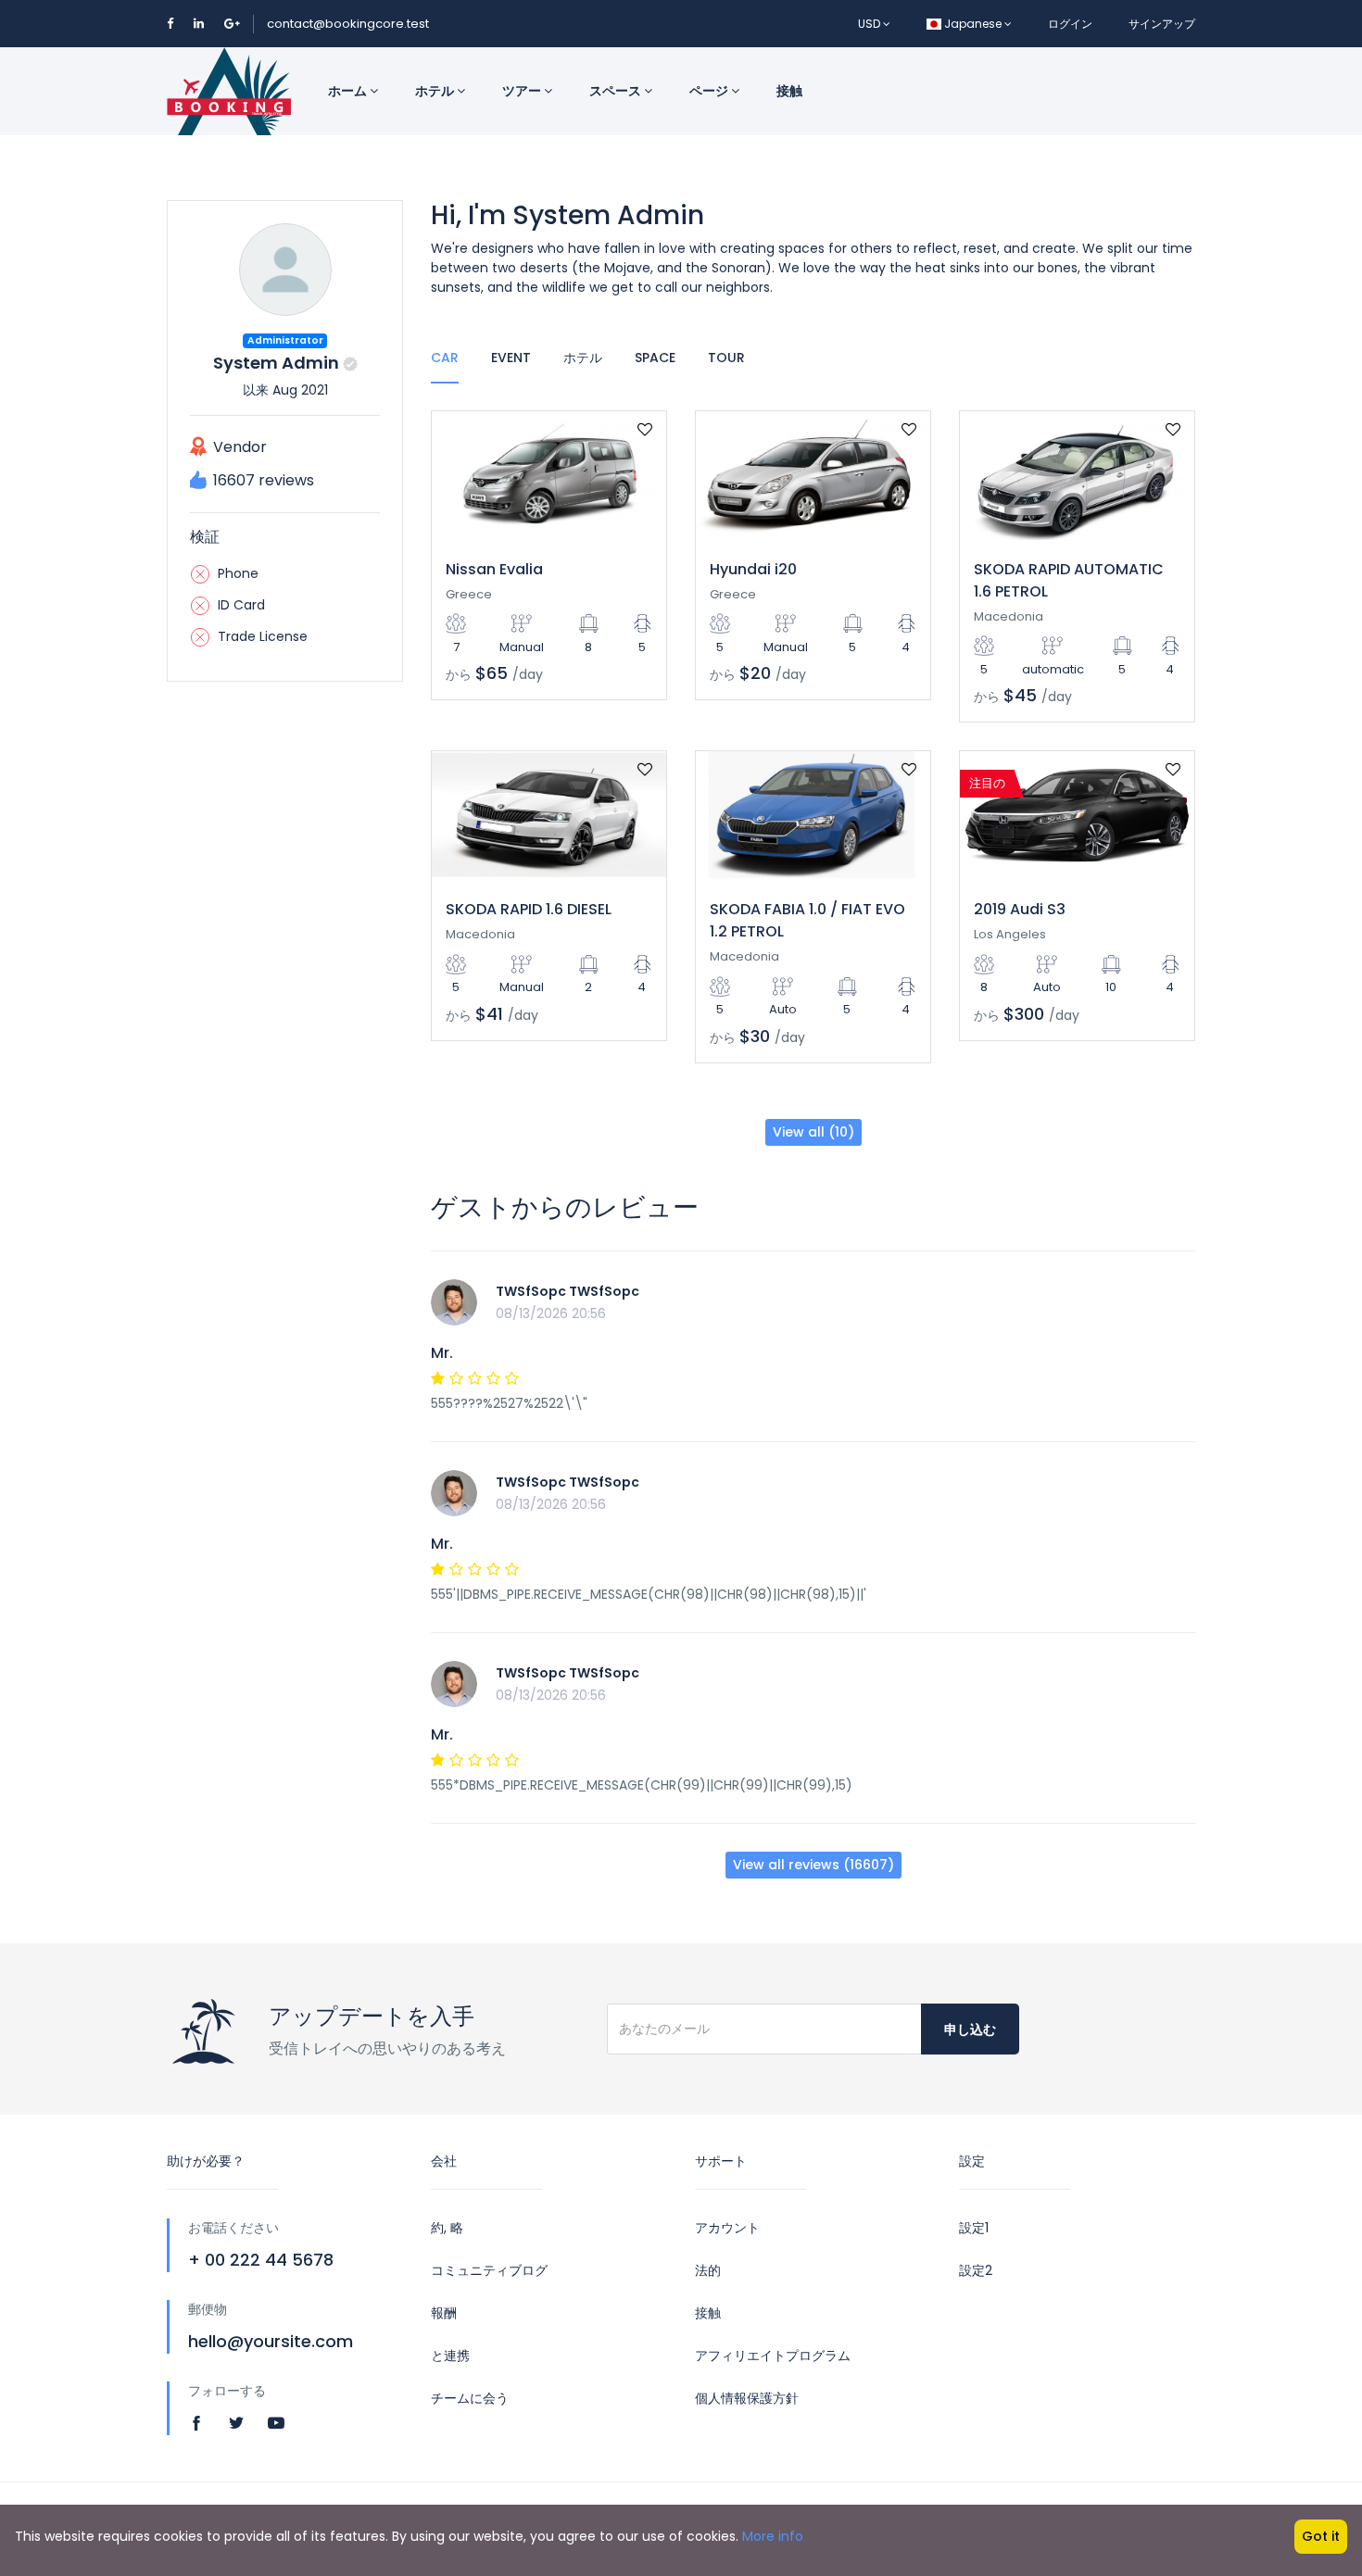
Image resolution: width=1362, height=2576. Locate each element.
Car (445, 358)
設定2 (976, 2270)
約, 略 (447, 2228)
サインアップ (1162, 24)
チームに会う (470, 2398)
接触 (789, 91)
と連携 (450, 2356)
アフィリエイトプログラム (773, 2356)
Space (655, 358)
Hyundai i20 (753, 569)
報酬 (444, 2313)
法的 (708, 2270)
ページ (710, 91)
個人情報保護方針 (747, 2398)
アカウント (727, 2228)
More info (773, 2536)
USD (870, 24)
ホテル (436, 91)
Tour (726, 358)
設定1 (974, 2228)
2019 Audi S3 (1020, 909)
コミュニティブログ (489, 2270)
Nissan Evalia (494, 569)
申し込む (970, 2029)
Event (511, 358)
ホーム (349, 91)
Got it (1321, 2536)
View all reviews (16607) (813, 1865)
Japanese (973, 24)
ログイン (1070, 24)
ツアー (523, 91)
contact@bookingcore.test (348, 24)
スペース (617, 91)
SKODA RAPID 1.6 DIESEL (529, 909)
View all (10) (813, 1132)
